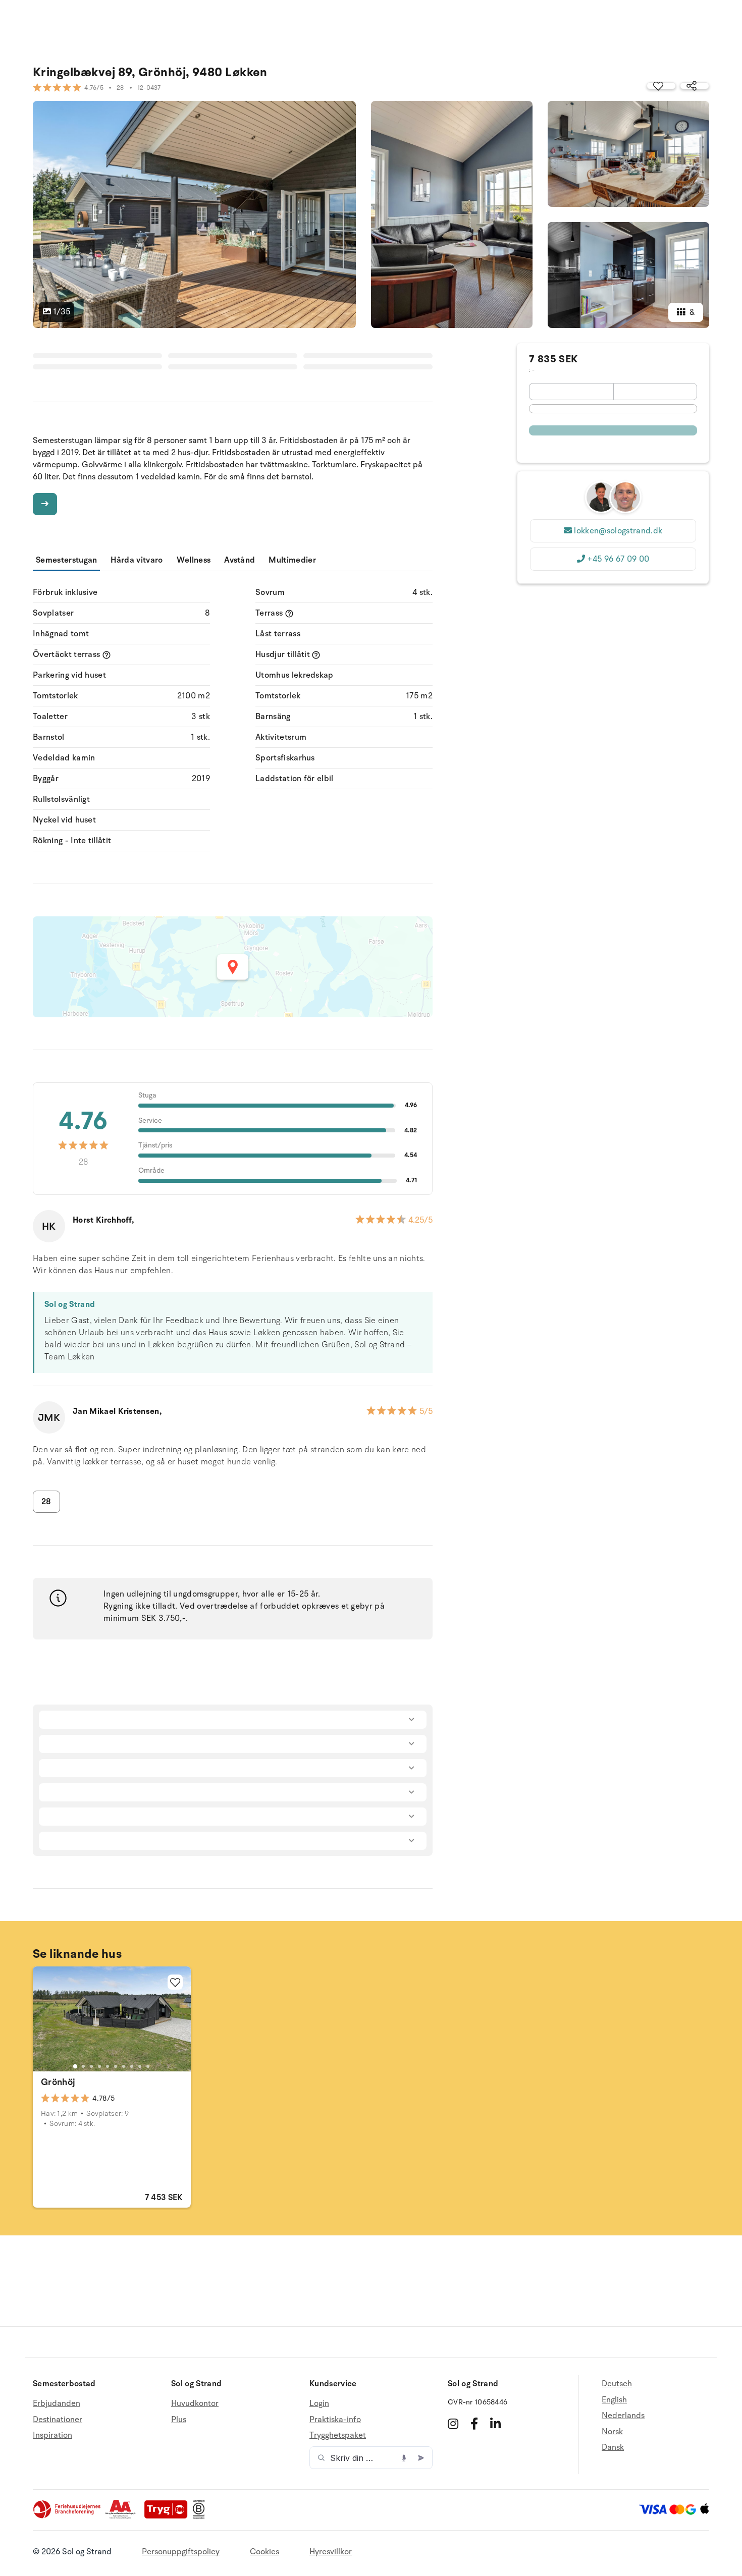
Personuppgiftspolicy (181, 2552)
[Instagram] (453, 2424)
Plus (179, 2420)
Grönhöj (58, 2082)
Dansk (613, 2447)
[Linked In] (495, 2424)
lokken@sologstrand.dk (618, 531)
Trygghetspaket (338, 2435)
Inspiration (52, 2435)
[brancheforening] (68, 2516)
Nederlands (623, 2416)
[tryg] (169, 2516)
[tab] (75, 2066)
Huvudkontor (195, 2404)
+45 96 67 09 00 (618, 559)
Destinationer (58, 2420)
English (614, 2400)
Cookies (264, 2552)
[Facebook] (474, 2424)
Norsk (612, 2432)
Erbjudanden (57, 2404)
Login (319, 2404)
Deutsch (617, 2384)
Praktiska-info (335, 2420)
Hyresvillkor (331, 2552)
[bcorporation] (201, 2516)
